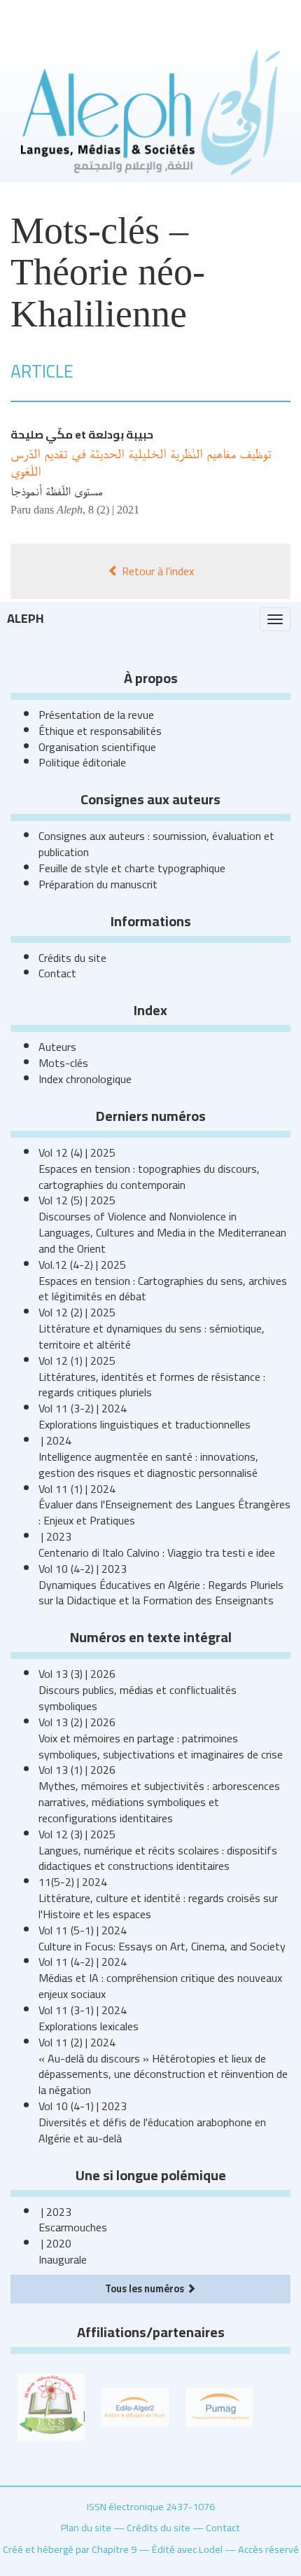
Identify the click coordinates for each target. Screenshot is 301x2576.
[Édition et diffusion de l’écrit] (135, 2406)
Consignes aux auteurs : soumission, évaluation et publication (156, 844)
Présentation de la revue (96, 715)
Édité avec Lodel (187, 2549)
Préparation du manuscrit (98, 884)
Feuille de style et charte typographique (132, 868)
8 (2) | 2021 (114, 510)
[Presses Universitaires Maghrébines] (219, 2406)
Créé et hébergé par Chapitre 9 (70, 2549)
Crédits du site (72, 958)
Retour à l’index (156, 571)
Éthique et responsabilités (100, 731)
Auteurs (57, 1047)
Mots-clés (63, 1063)
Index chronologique (85, 1079)
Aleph (26, 618)
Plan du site (86, 2527)
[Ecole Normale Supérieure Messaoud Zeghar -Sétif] (51, 2406)
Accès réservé (268, 2549)
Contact (57, 973)
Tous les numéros (146, 2288)
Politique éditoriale (82, 762)
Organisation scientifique (97, 747)
